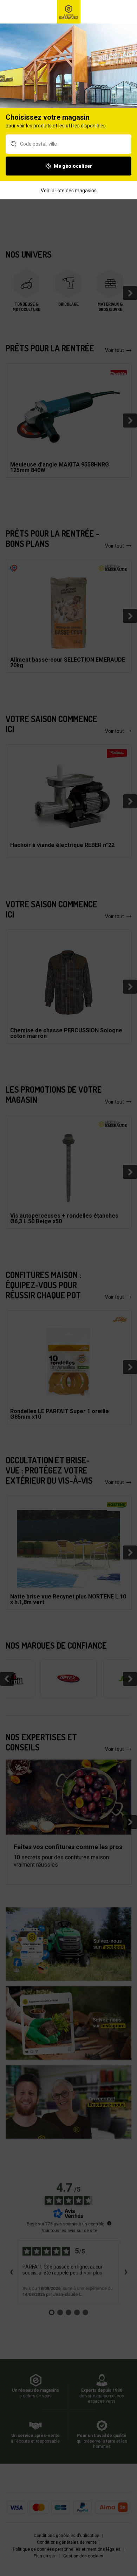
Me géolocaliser (73, 166)
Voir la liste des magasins (69, 191)
